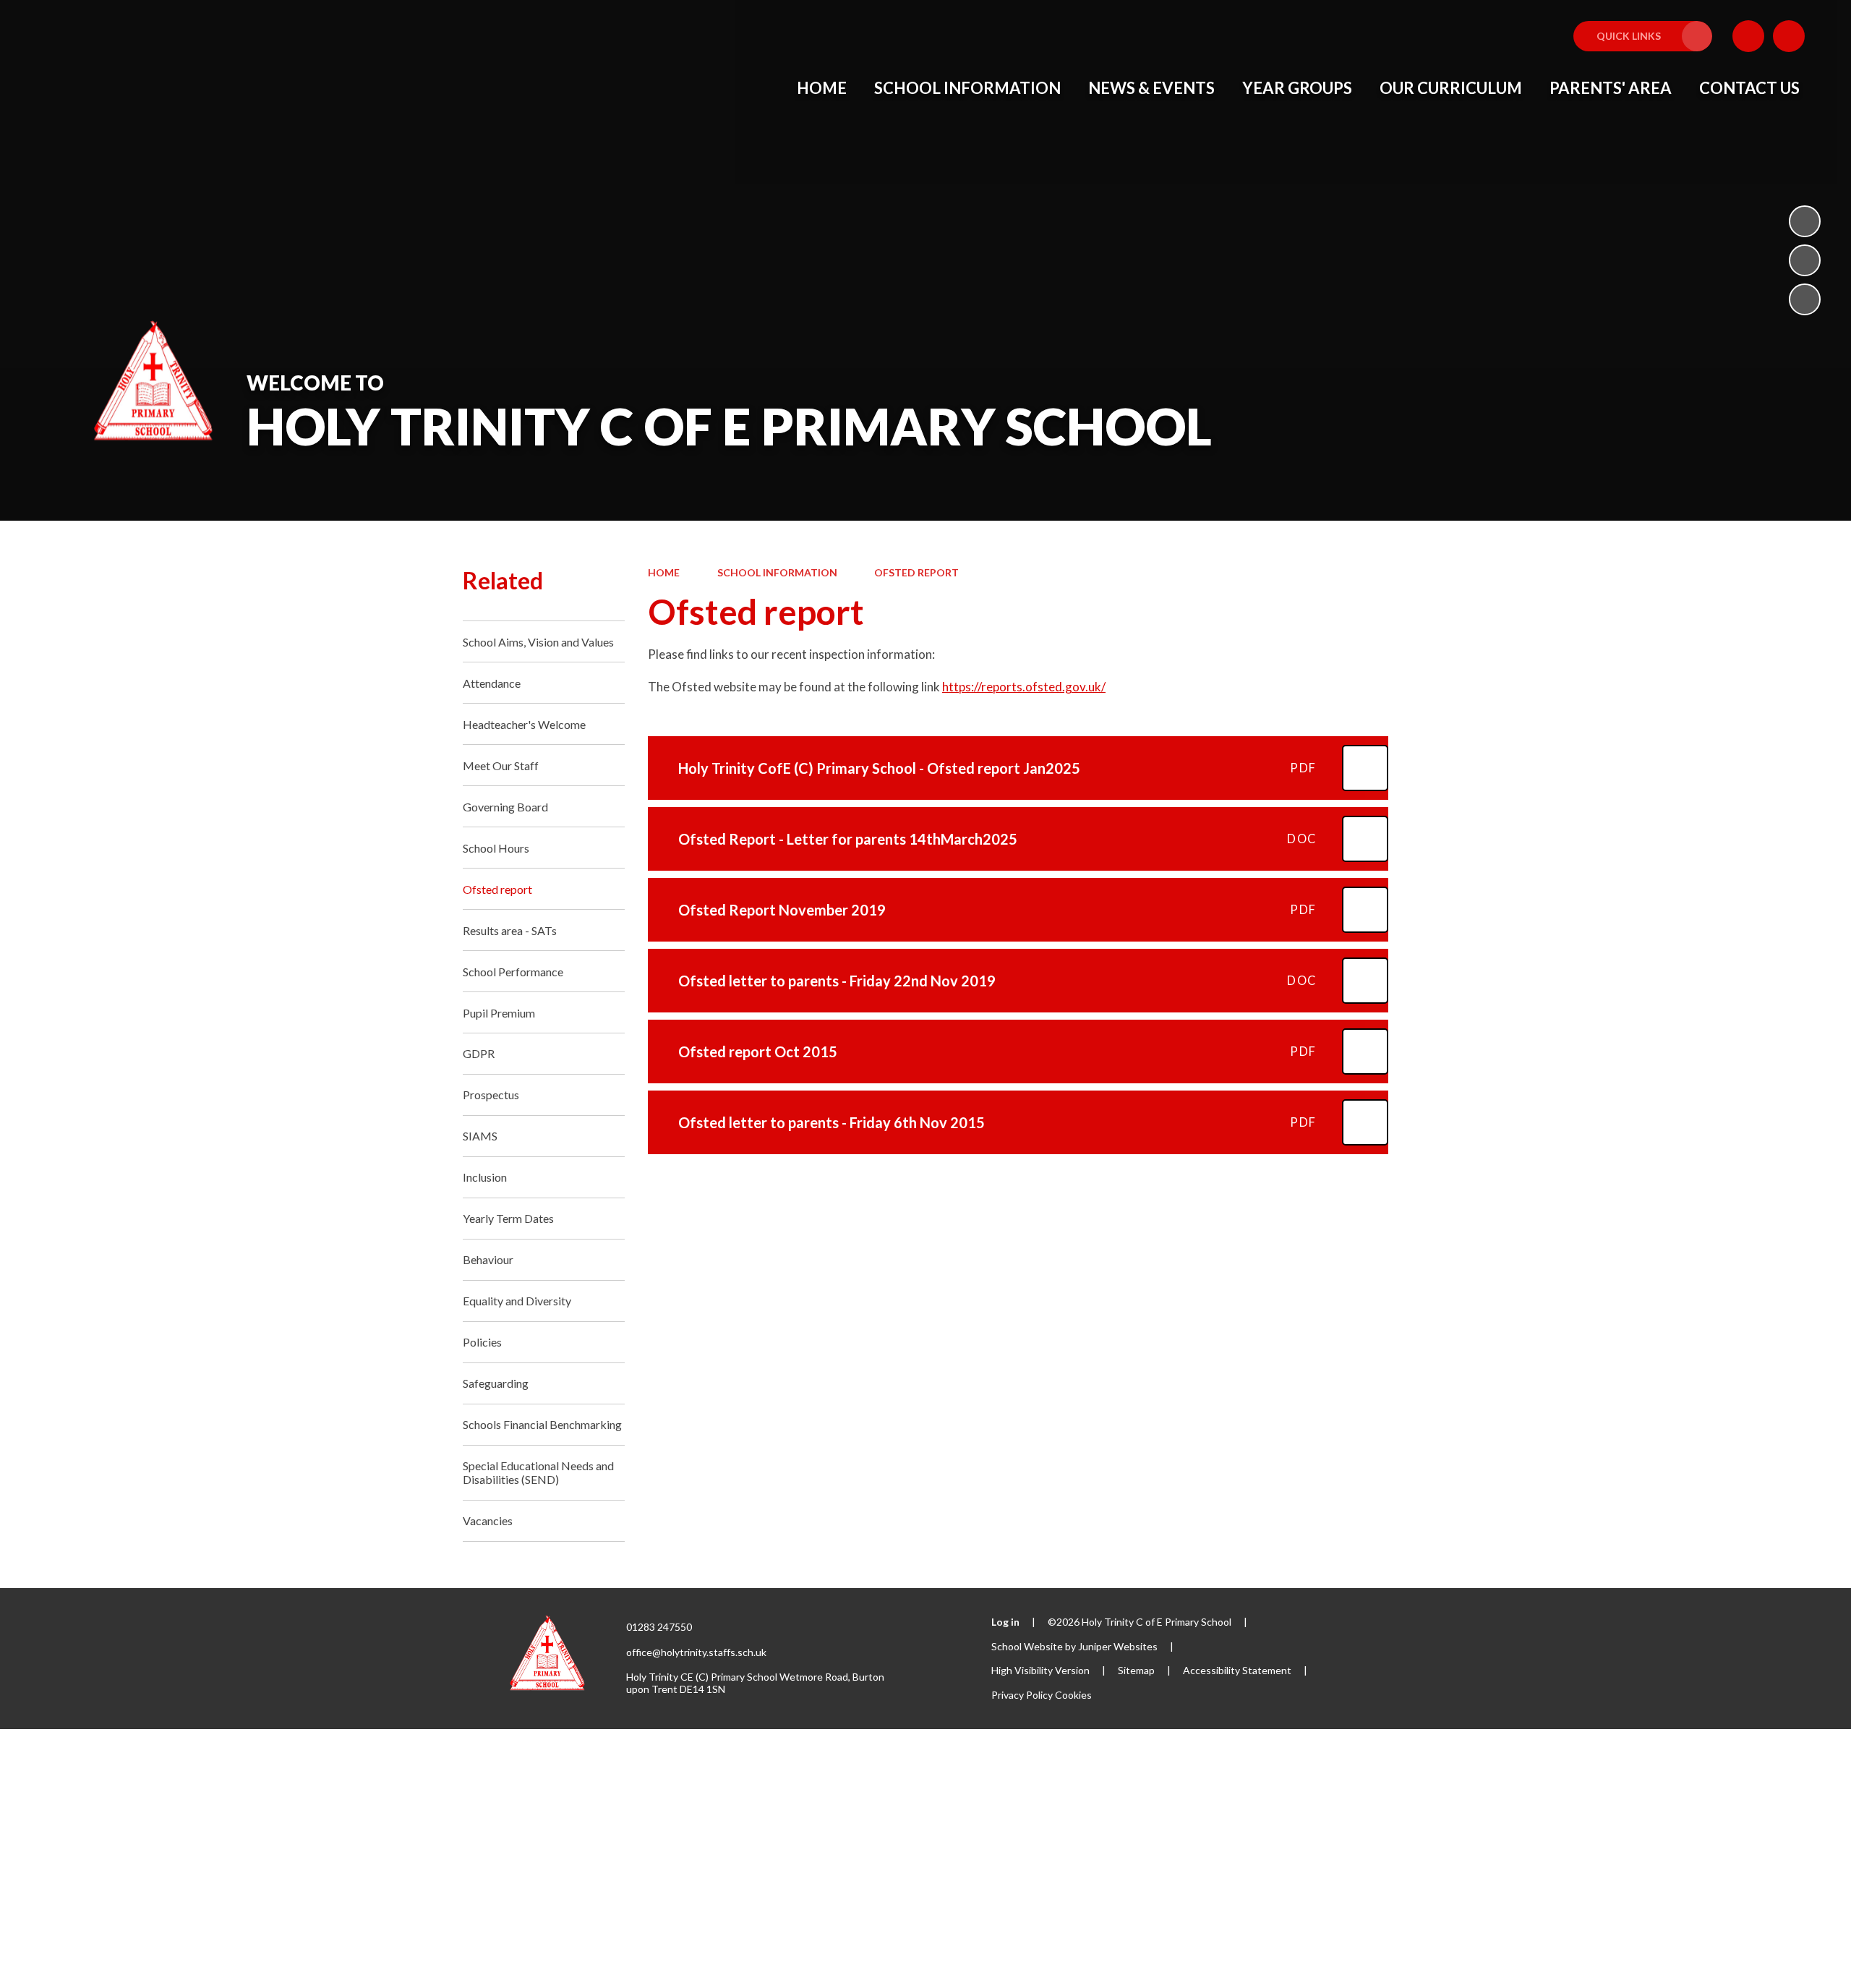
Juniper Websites (1118, 1646)
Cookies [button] (1073, 1695)
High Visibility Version (1040, 1670)
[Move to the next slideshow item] (1805, 299)
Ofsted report (916, 572)
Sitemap (1136, 1670)
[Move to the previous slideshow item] (1805, 260)
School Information (777, 572)
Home (664, 572)
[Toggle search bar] (1789, 36)
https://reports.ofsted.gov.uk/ (1024, 687)
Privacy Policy (1022, 1695)
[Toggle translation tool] (1748, 36)
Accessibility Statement (1237, 1670)
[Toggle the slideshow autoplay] (1805, 221)
